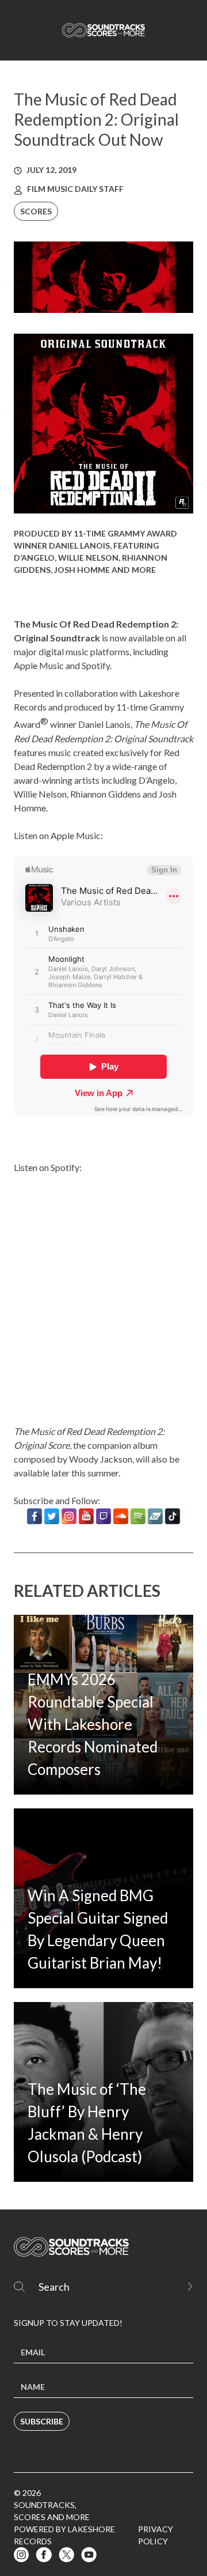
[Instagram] (69, 1516)
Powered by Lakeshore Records (64, 2535)
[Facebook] (34, 1516)
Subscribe (42, 2421)
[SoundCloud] (121, 1516)
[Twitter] (52, 1516)
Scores (36, 211)
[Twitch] (103, 1516)
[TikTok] (172, 1516)
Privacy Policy (156, 2535)
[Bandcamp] (155, 1516)
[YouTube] (86, 1516)
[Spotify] (138, 1516)
